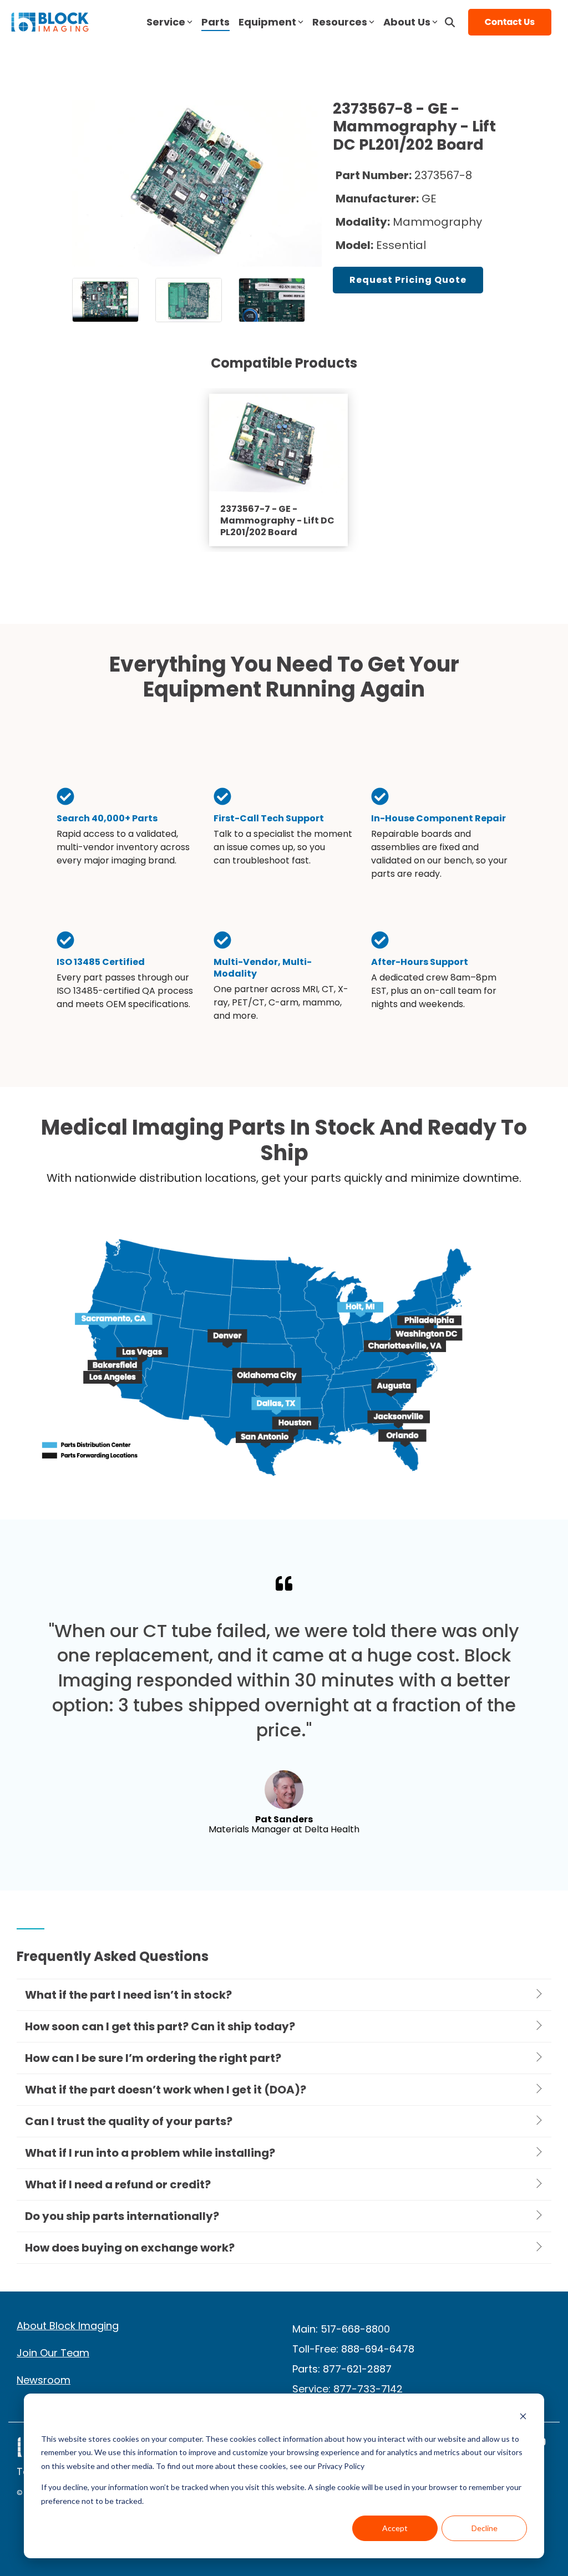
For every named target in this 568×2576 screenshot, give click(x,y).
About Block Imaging (68, 2326)
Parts (215, 22)
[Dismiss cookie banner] (523, 2418)
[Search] (450, 22)
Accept (395, 2528)
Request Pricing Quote (408, 280)
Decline (485, 2528)
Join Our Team (53, 2353)
